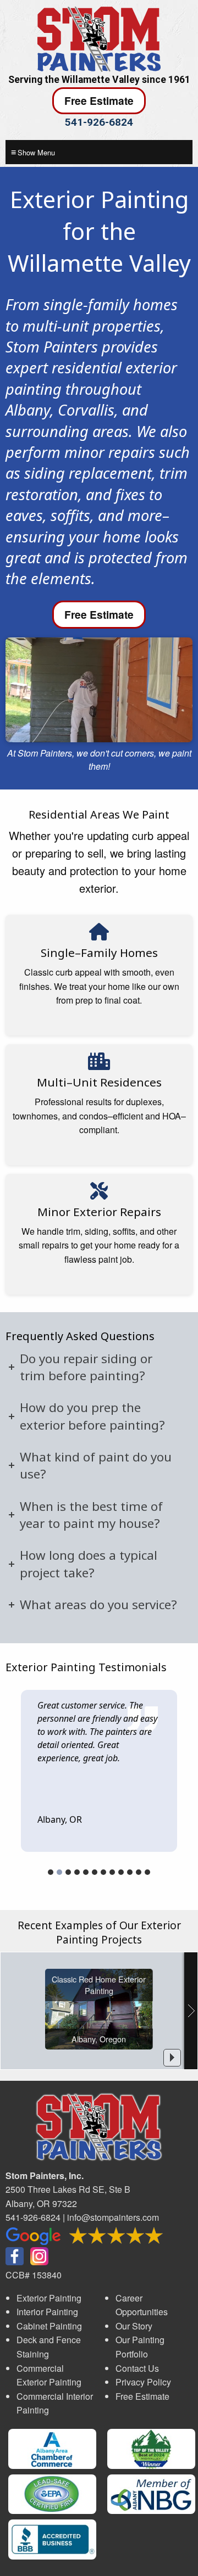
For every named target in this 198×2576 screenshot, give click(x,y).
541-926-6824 (99, 122)
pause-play (172, 2058)
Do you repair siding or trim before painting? (86, 1367)
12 (147, 1872)
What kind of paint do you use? (96, 1465)
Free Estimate (99, 100)
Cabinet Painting (49, 2326)
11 (139, 1872)
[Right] (191, 2011)
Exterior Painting (49, 2298)
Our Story (134, 2326)
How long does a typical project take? (89, 1564)
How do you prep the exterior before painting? (92, 1416)
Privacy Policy (143, 2382)
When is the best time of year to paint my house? (91, 1515)
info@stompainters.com (113, 2217)
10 (130, 1872)
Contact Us (137, 2368)
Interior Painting (47, 2312)
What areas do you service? (98, 1605)
